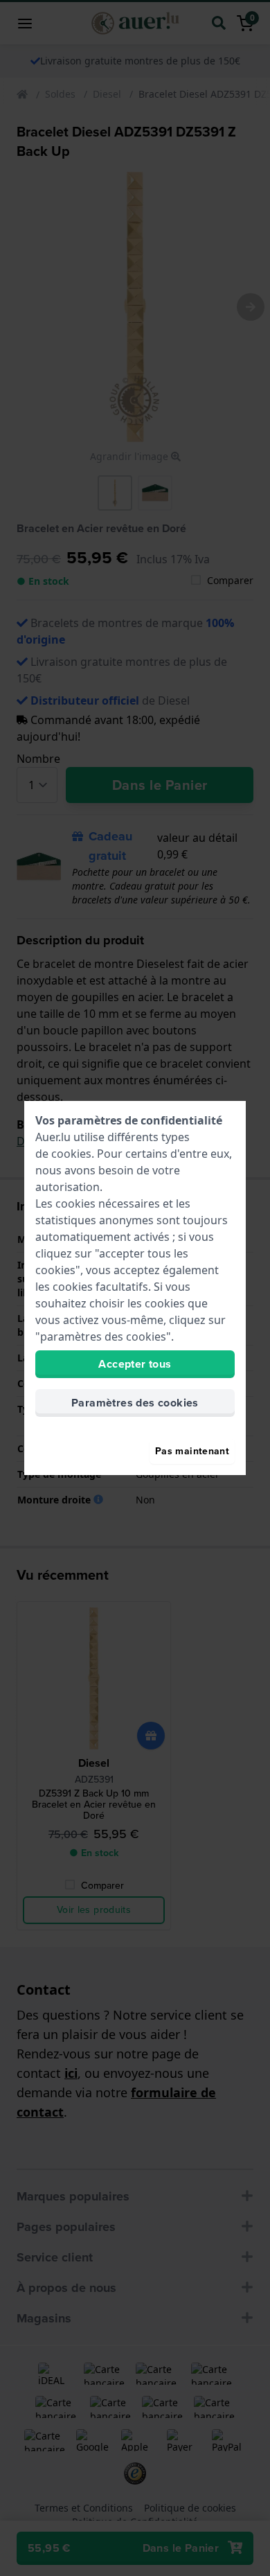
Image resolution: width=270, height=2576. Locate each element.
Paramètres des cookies (135, 1403)
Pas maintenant (192, 1451)
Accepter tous (135, 1364)
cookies (71, 1154)
